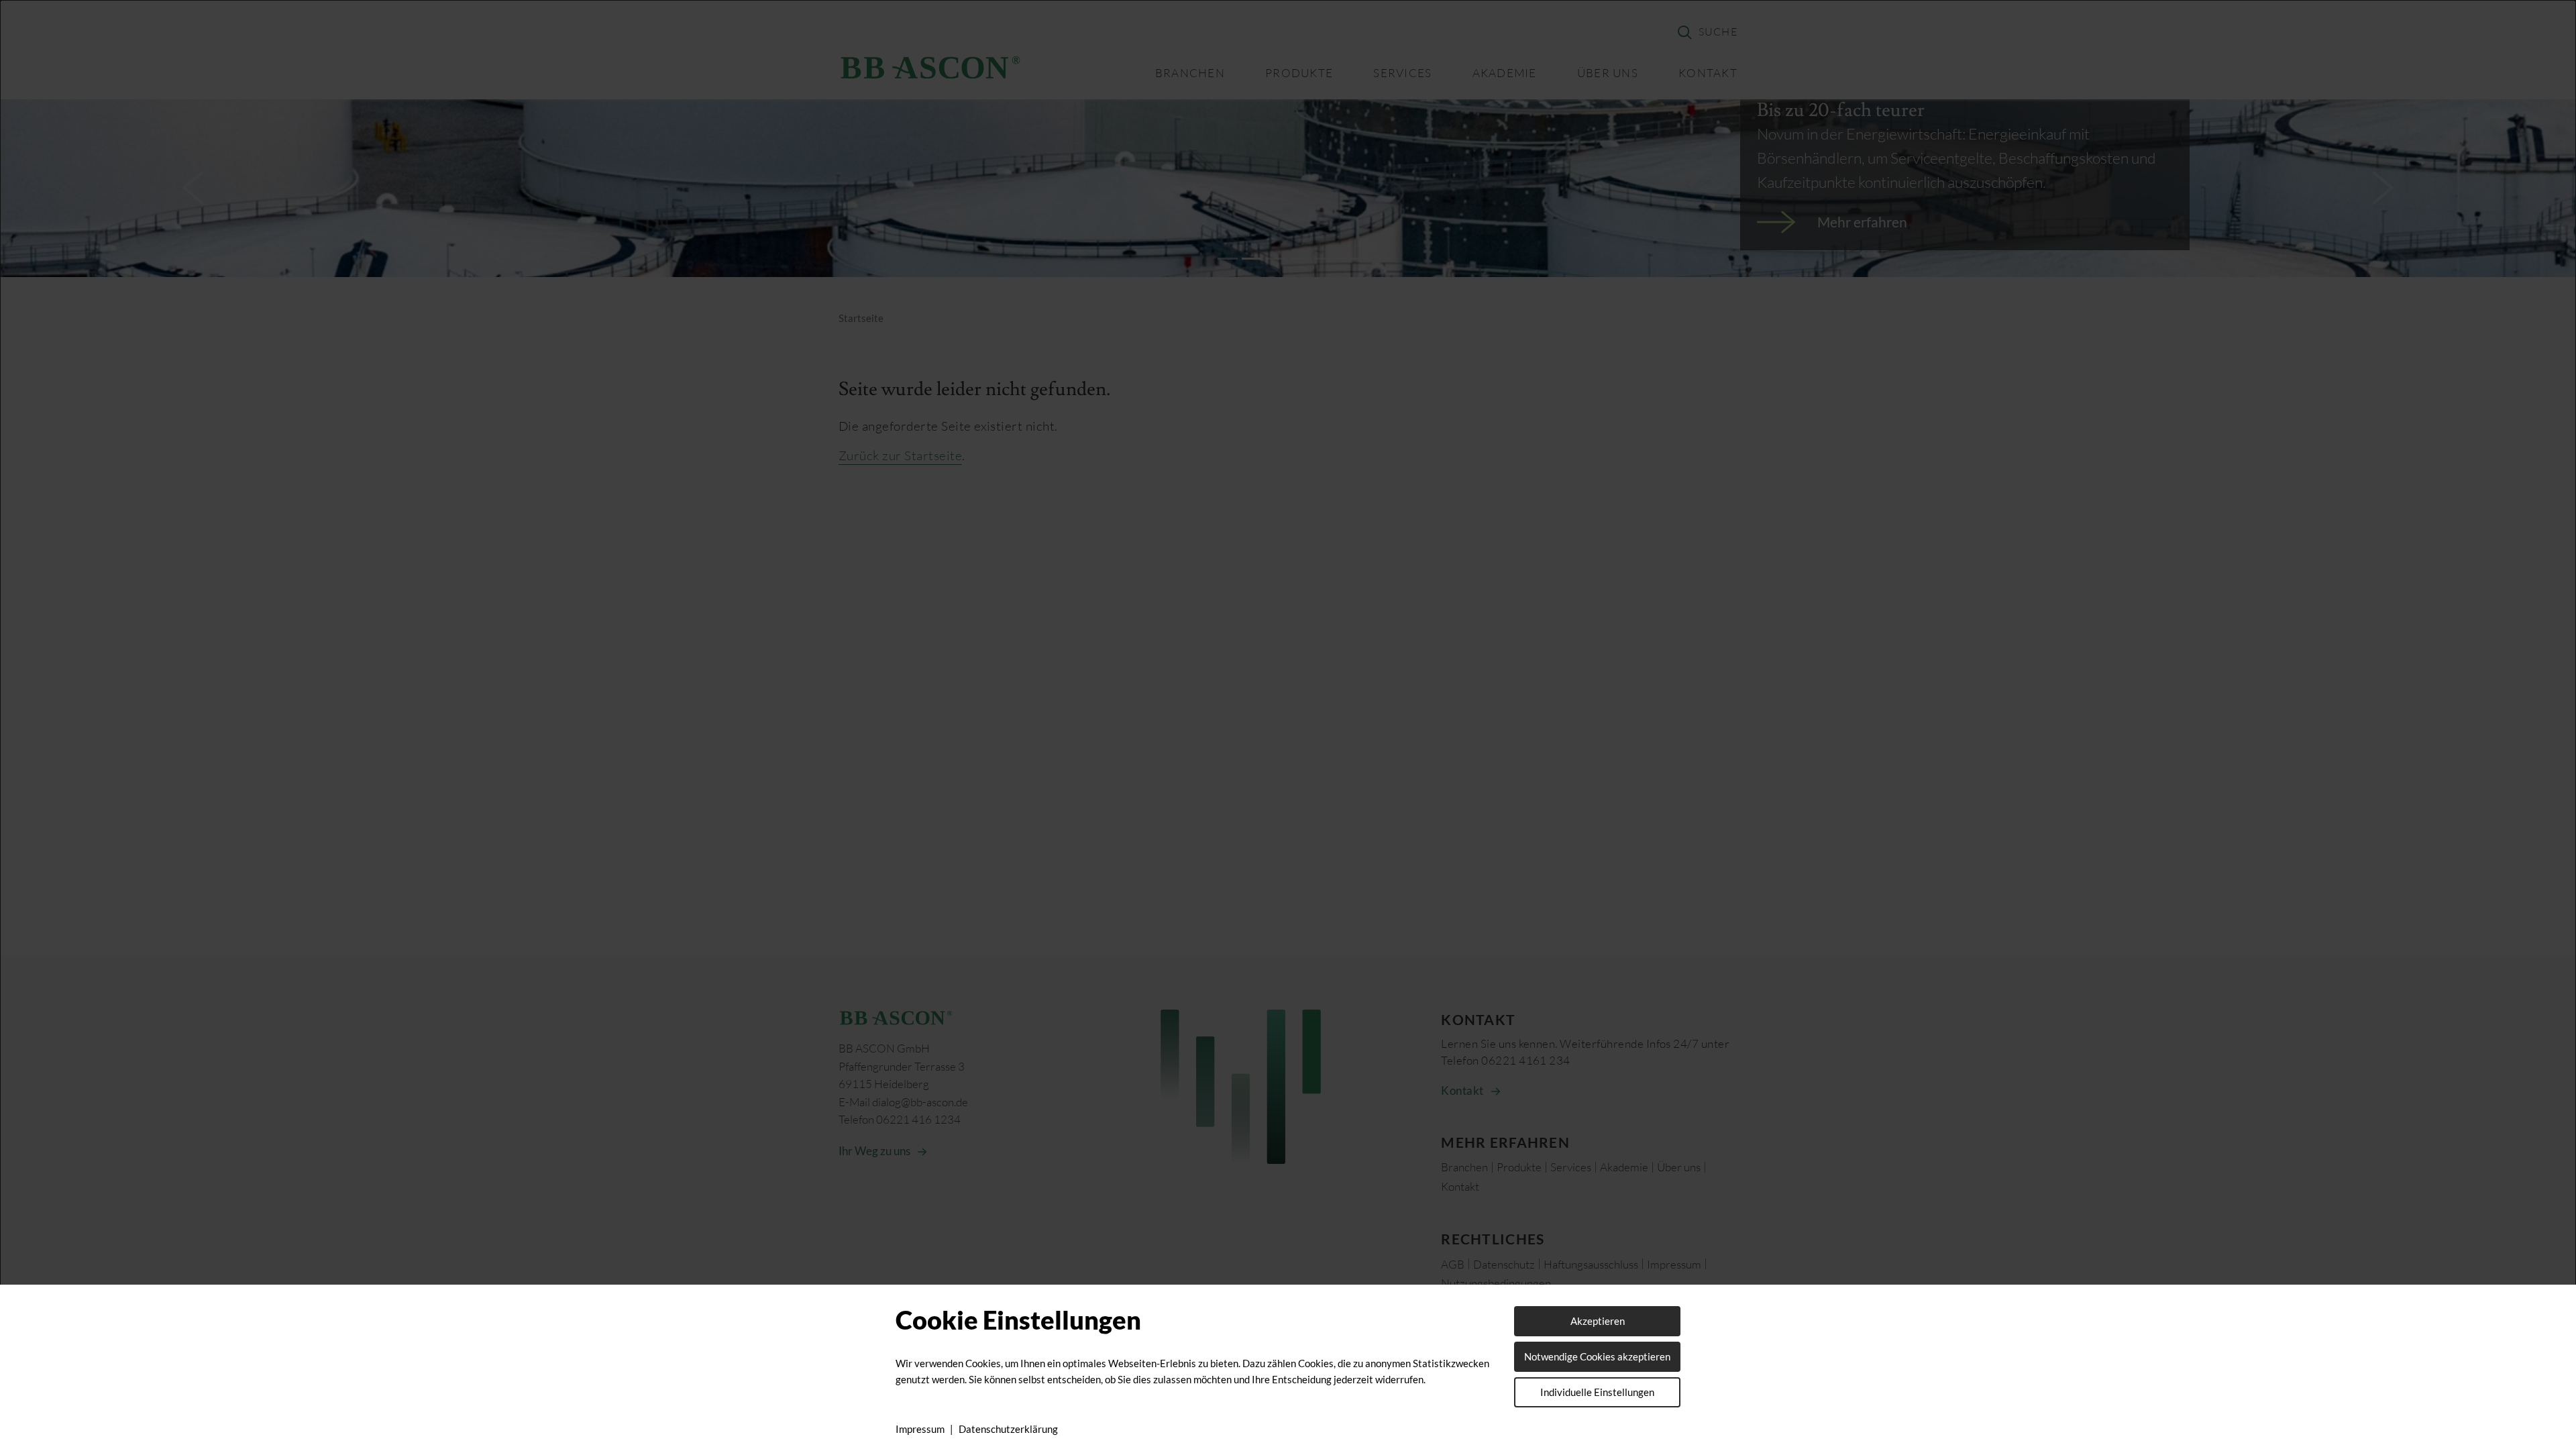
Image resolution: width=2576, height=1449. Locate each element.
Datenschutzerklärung (1008, 1429)
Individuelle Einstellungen (1597, 1392)
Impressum (920, 1429)
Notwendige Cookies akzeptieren (1597, 1356)
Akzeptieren (1598, 1321)
